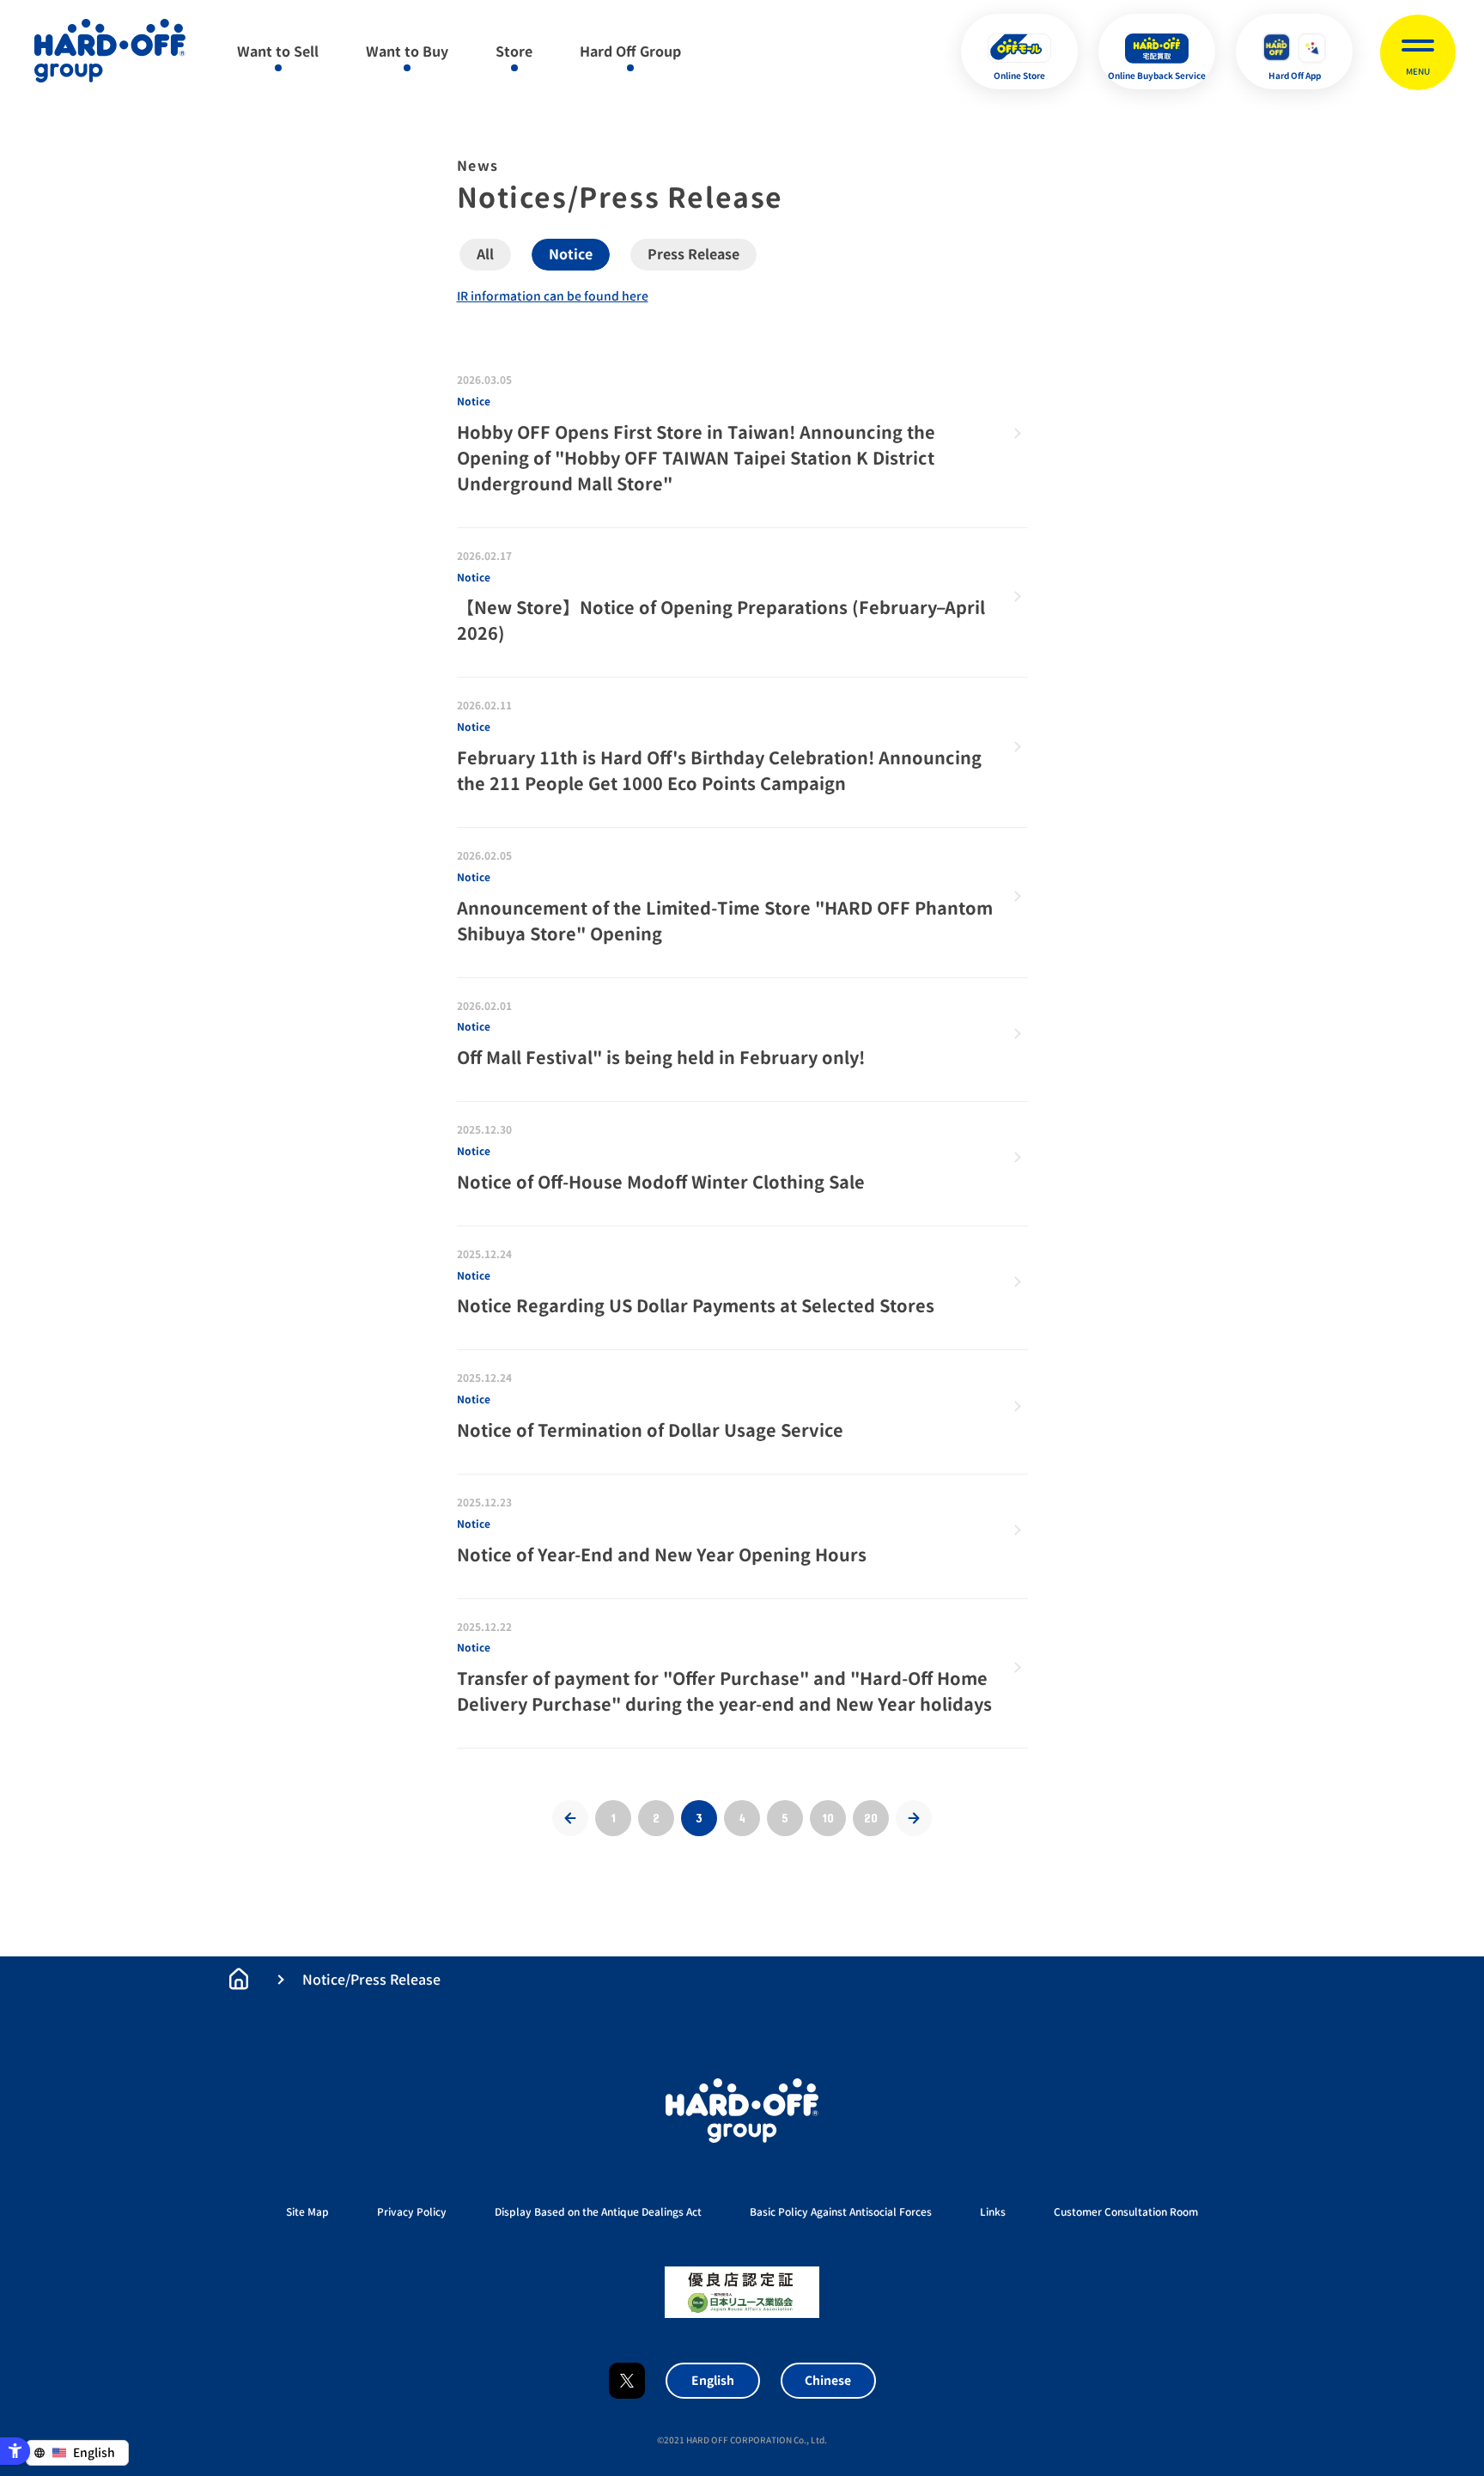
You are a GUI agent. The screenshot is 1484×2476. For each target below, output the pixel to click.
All (485, 254)
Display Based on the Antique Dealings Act (598, 2212)
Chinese (828, 2380)
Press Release (693, 254)
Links (993, 2212)
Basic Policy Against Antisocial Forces (841, 2212)
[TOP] (239, 1979)
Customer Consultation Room (1126, 2212)
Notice (571, 254)
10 (828, 1818)
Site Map (307, 2212)
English (713, 2380)
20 (871, 1818)
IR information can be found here (553, 296)
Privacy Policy (412, 2212)
